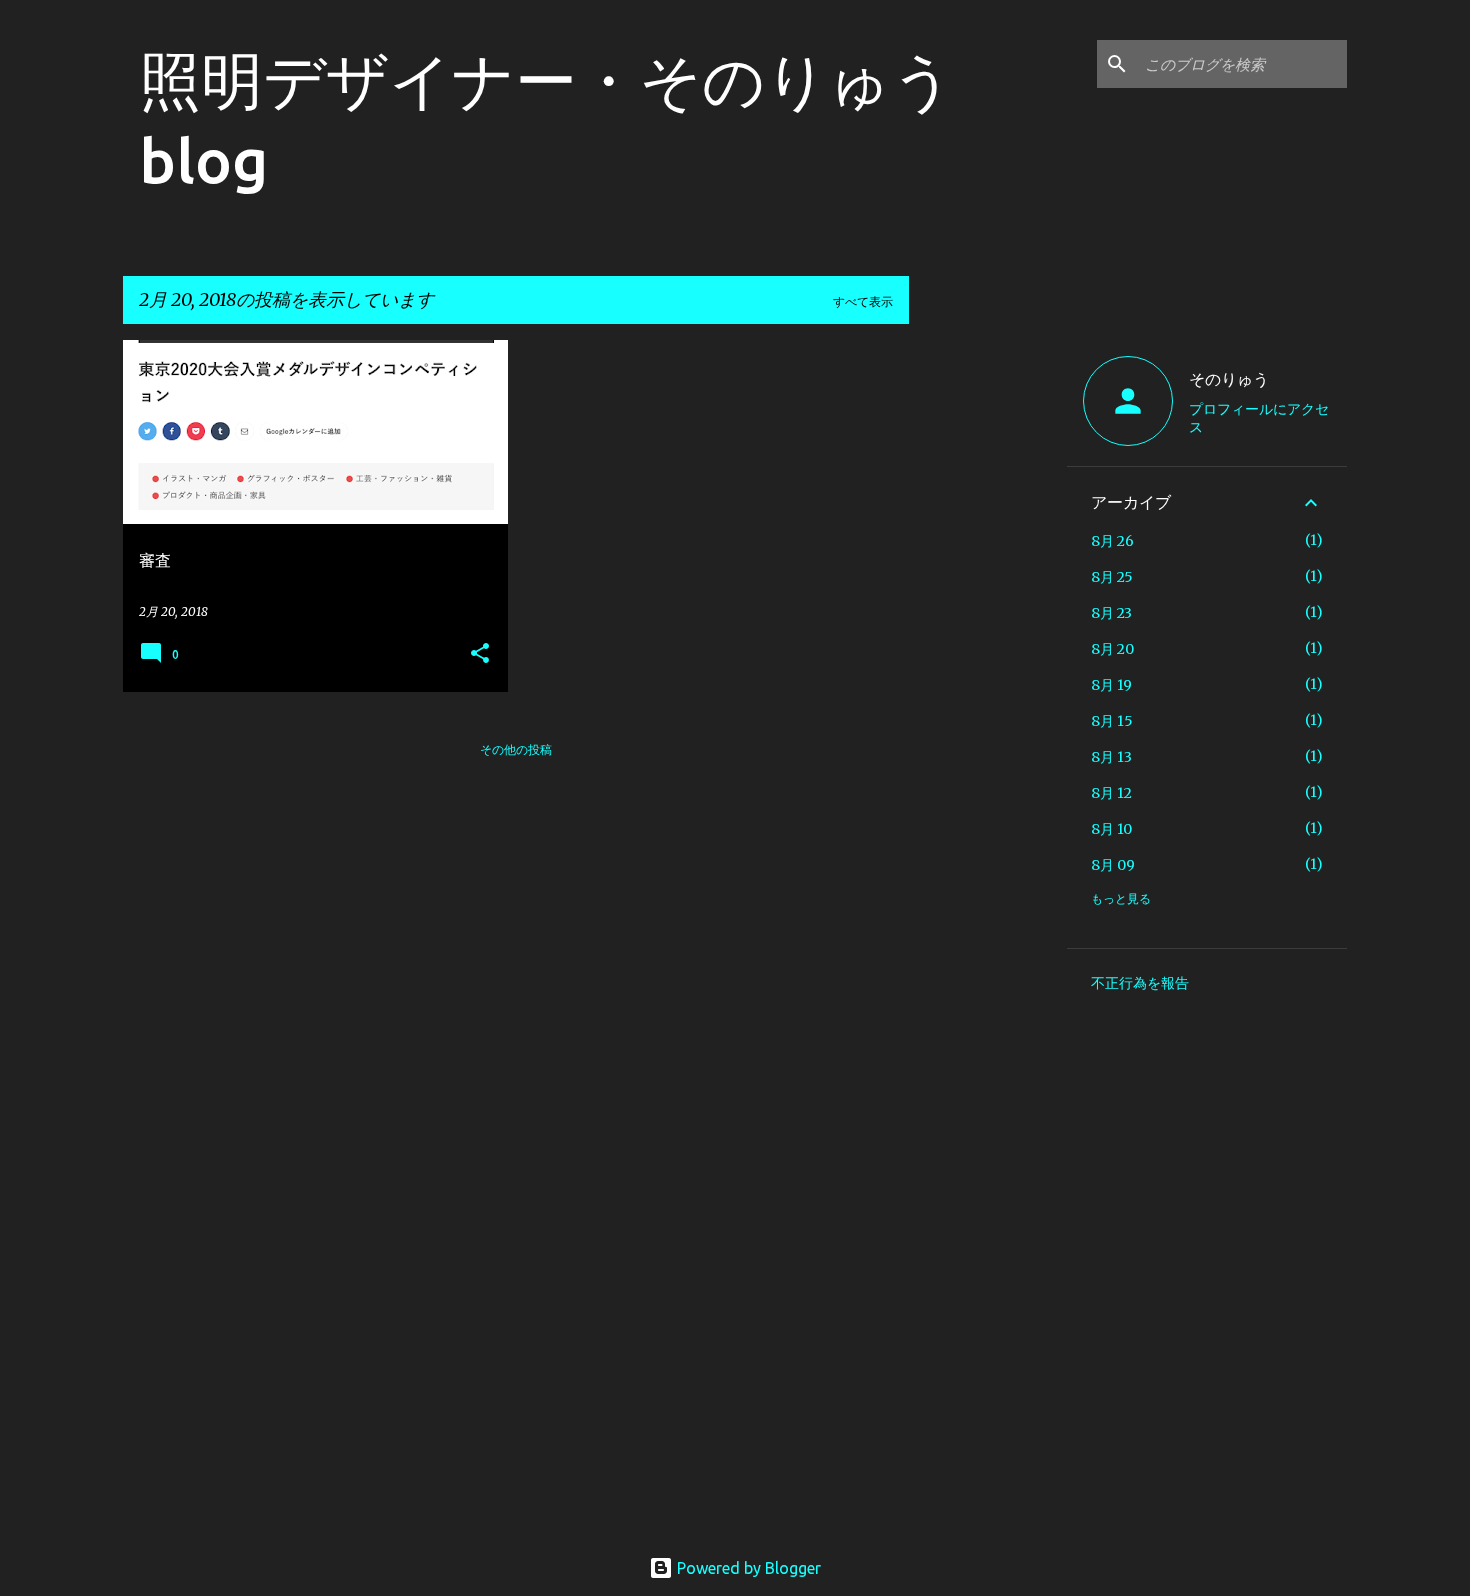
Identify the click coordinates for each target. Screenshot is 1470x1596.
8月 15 (1112, 721)
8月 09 (1113, 865)
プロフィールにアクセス (1259, 418)
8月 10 (1111, 829)
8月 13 (1111, 757)
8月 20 (1112, 649)
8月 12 (1111, 793)
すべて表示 (863, 301)
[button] (480, 654)
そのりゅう (1229, 379)
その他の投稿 (516, 749)
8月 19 (1111, 685)
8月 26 (1112, 541)
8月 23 (1111, 613)
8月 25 (1112, 577)
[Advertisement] (988, 640)
